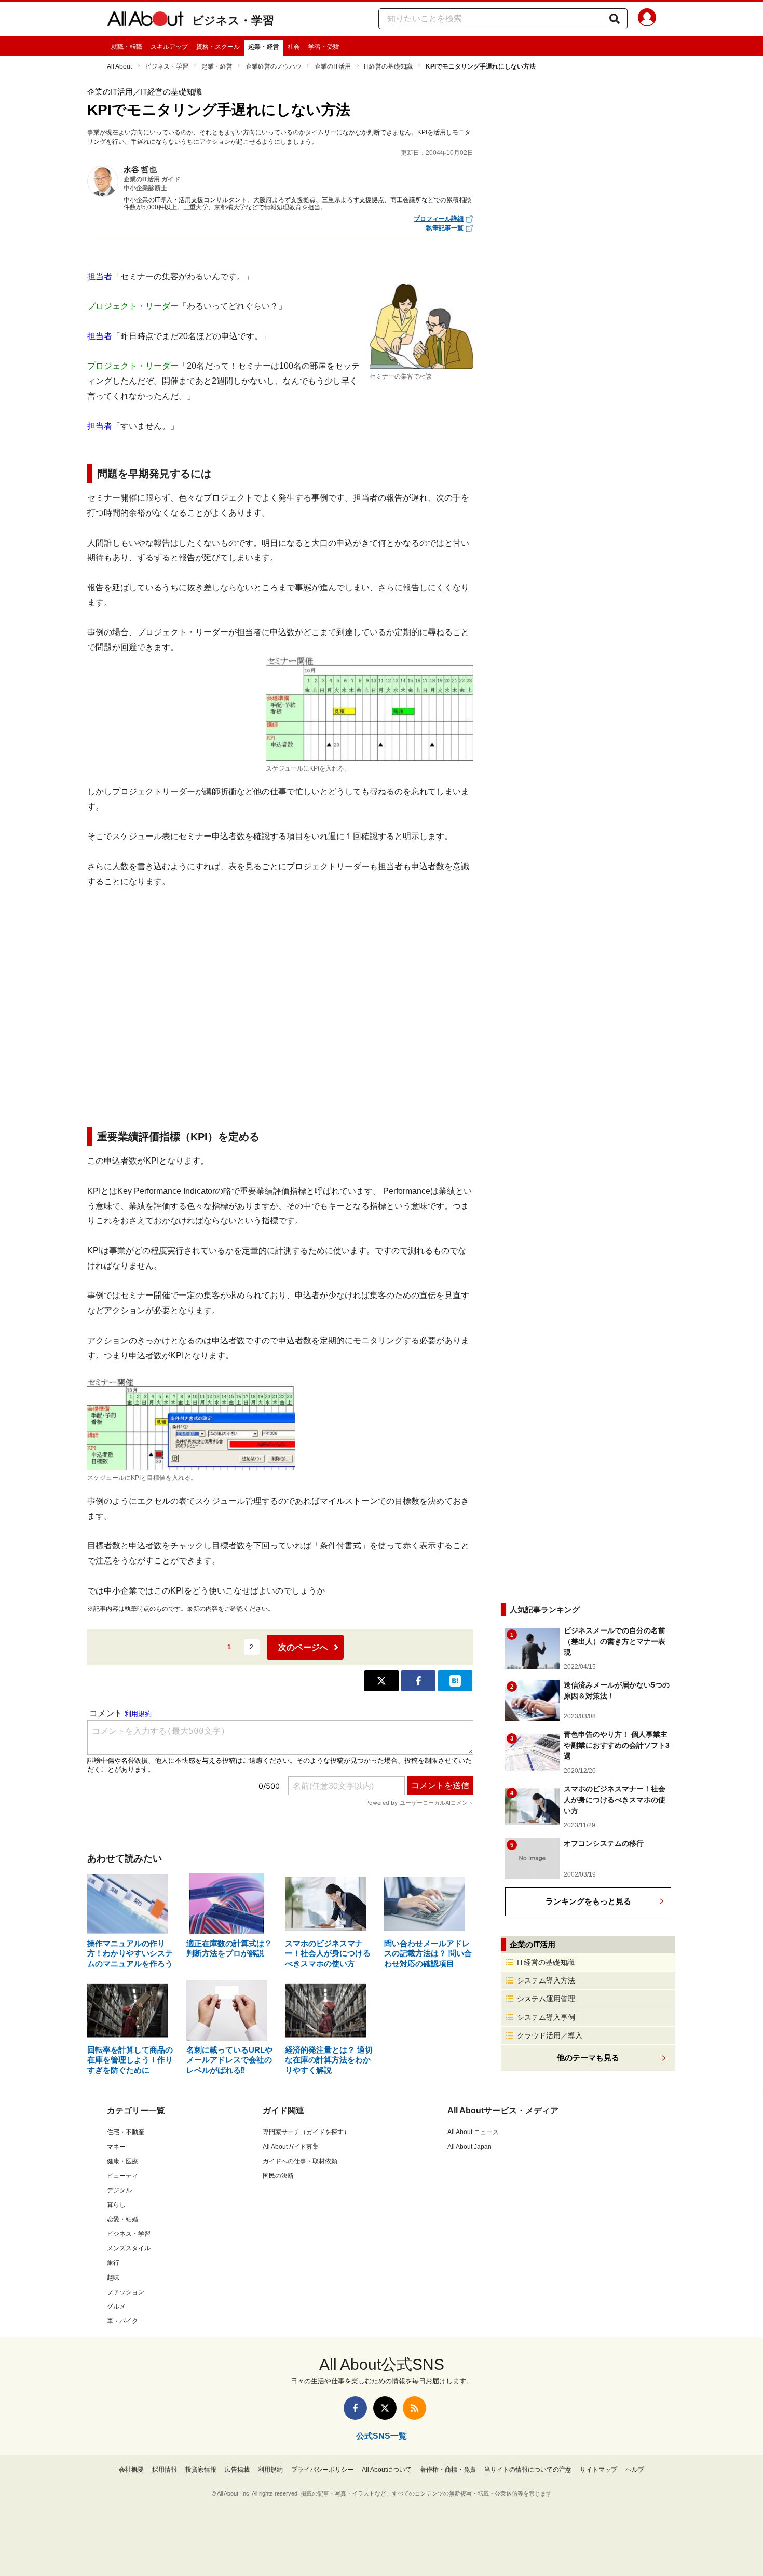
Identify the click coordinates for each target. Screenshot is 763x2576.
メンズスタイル (129, 2248)
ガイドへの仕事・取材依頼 (300, 2161)
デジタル (119, 2190)
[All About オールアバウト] (145, 21)
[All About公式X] (385, 2408)
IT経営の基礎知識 (388, 66)
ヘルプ (635, 2470)
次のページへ (303, 1647)
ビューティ (122, 2176)
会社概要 (131, 2470)
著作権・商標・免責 (448, 2470)
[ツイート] (382, 1681)
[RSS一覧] (414, 2408)
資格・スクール (218, 47)
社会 (294, 47)
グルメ (116, 2307)
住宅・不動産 (126, 2132)
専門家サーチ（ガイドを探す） (306, 2132)
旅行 (113, 2263)
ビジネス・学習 (233, 21)
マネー (116, 2147)
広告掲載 (237, 2470)
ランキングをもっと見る (588, 1901)
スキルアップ (169, 47)
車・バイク (122, 2321)
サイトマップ (598, 2470)
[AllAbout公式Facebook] (355, 2408)
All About (119, 66)
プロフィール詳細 (439, 219)
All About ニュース (473, 2132)
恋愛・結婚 (122, 2219)
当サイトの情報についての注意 (528, 2470)
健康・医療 (122, 2161)
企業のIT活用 (333, 66)
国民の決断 (278, 2176)
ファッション (126, 2292)
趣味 (113, 2277)
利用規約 (270, 2470)
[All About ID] (647, 19)
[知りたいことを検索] (615, 19)
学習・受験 (324, 47)
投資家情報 (201, 2470)
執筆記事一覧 (445, 228)
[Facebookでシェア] (418, 1681)
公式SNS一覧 (382, 2436)
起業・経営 (264, 47)
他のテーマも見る (588, 2058)
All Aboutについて (387, 2470)
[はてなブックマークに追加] (455, 1681)
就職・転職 (127, 47)
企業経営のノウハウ (274, 66)
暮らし (116, 2205)
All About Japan (469, 2147)
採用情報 (165, 2470)
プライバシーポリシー (322, 2470)
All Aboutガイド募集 (291, 2147)
